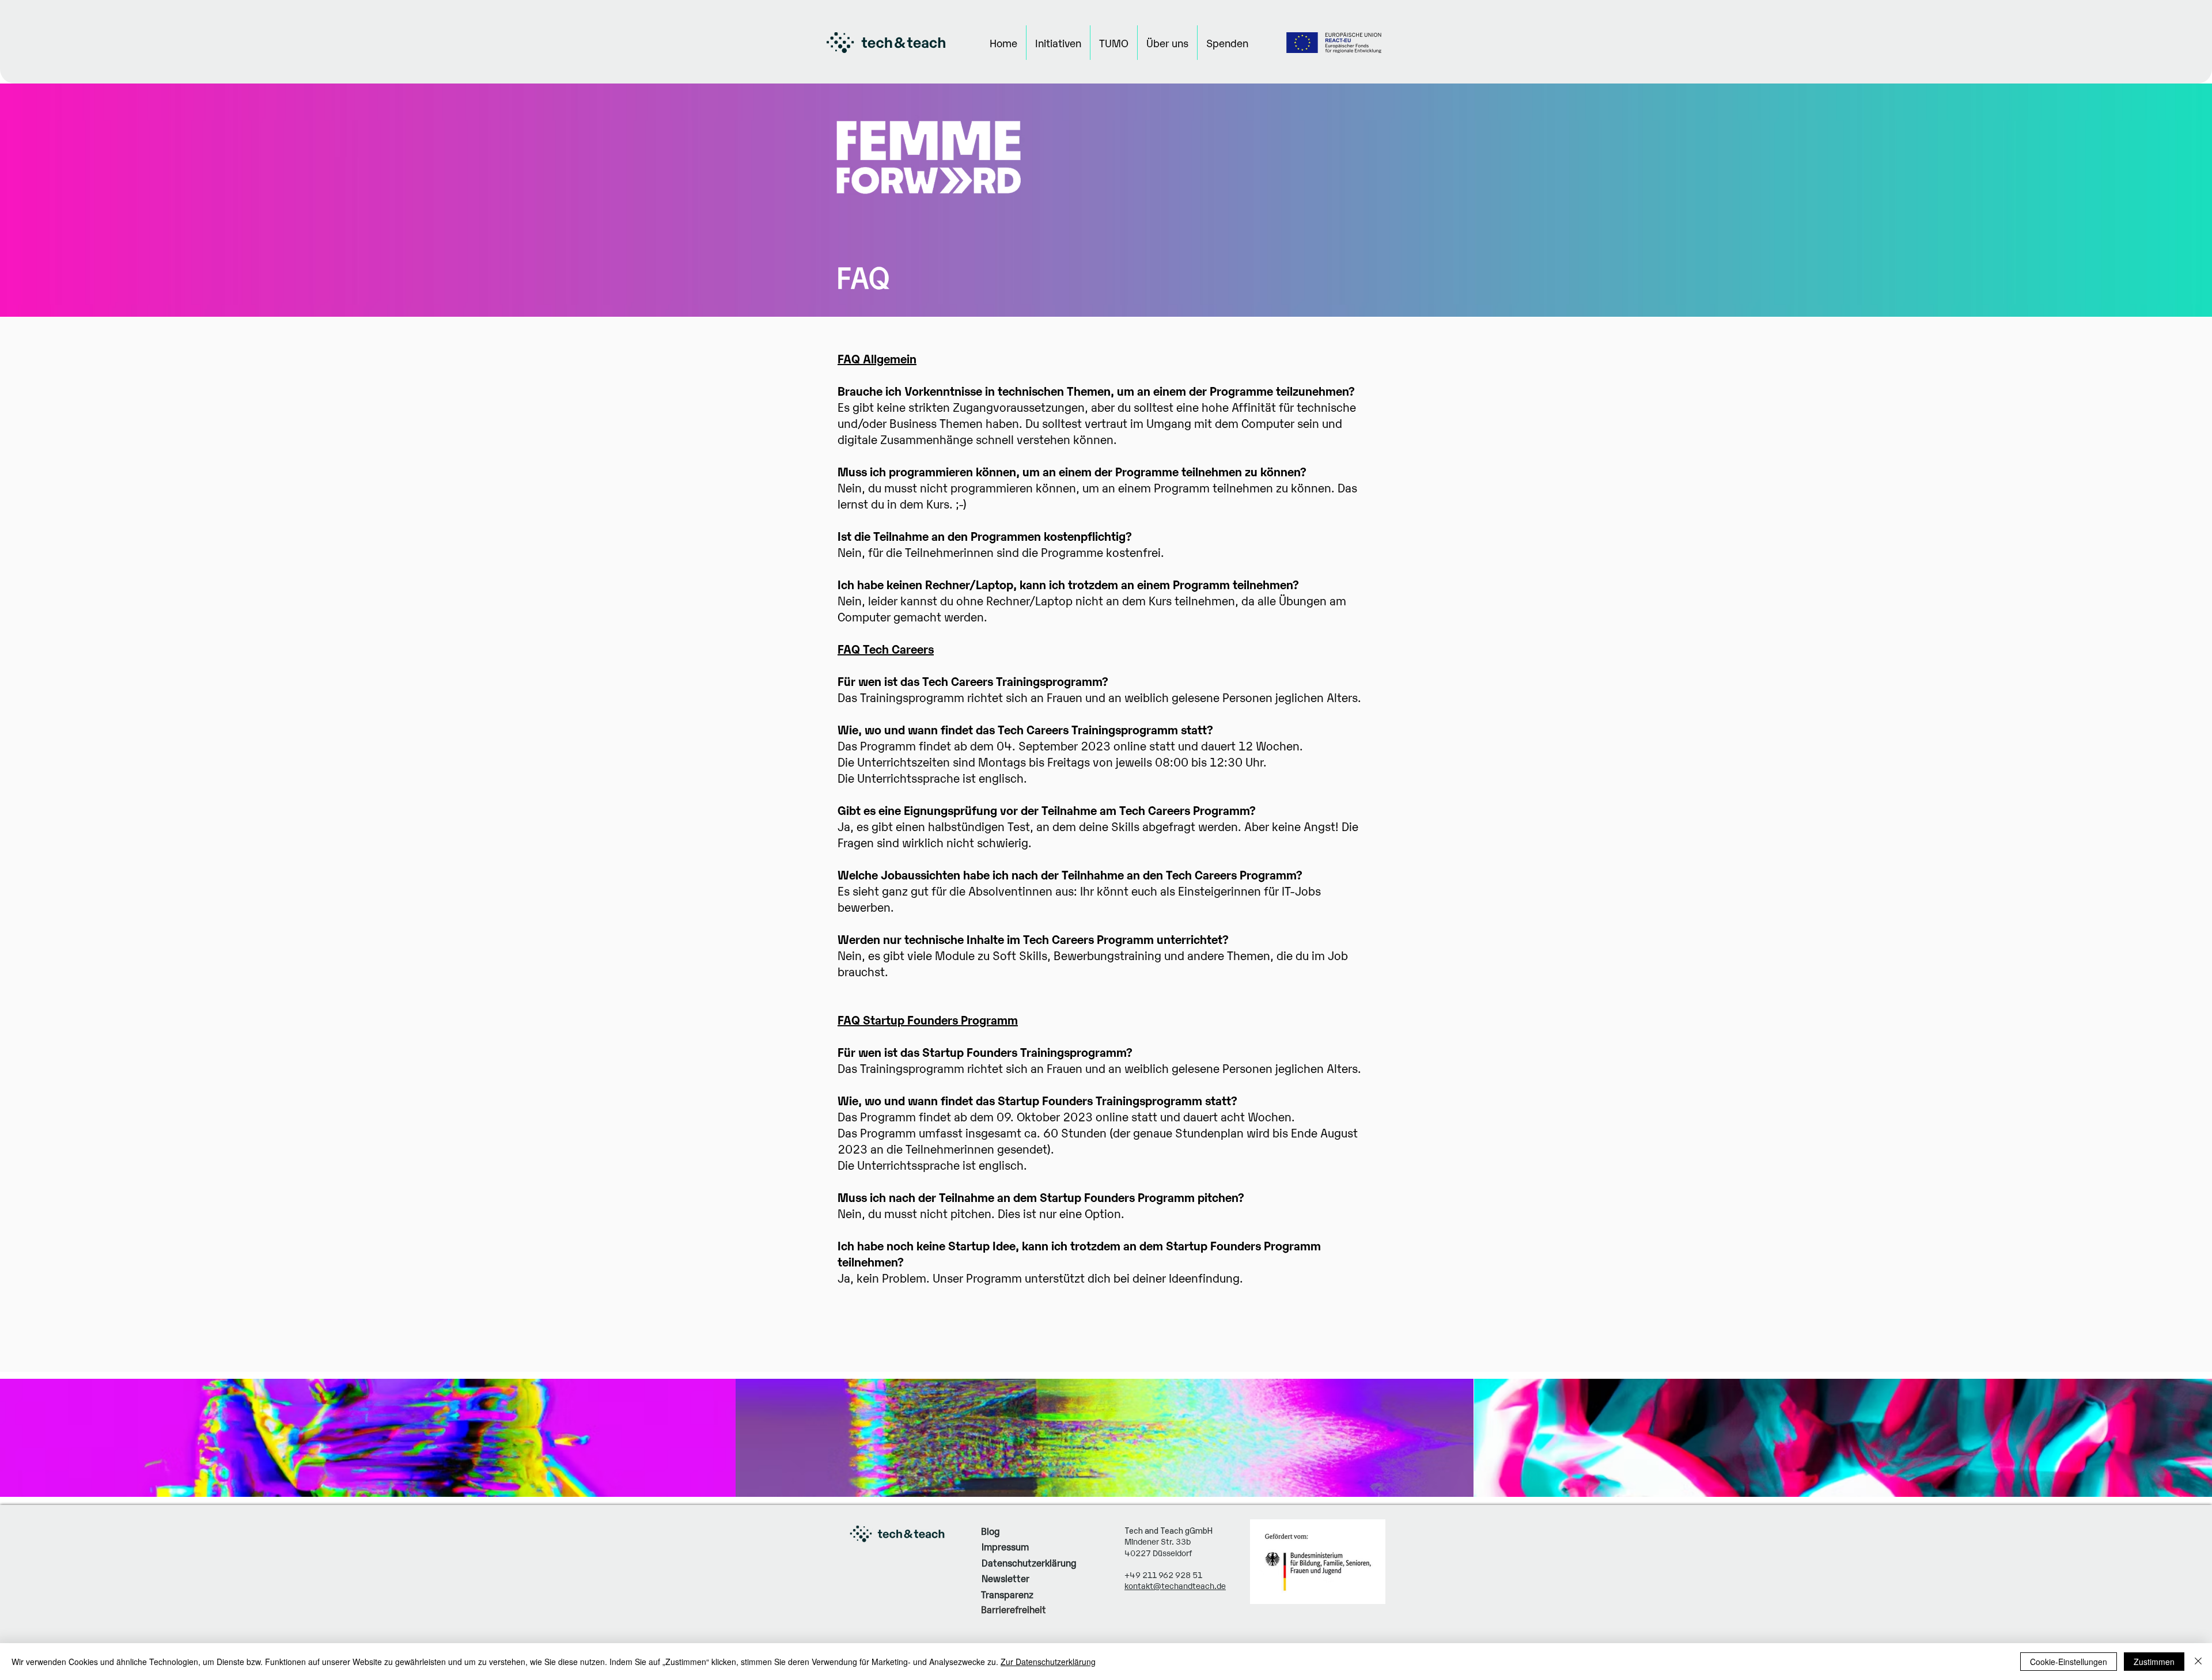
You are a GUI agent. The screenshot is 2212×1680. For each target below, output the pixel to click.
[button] (1058, 43)
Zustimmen (2154, 1662)
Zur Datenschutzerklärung (1048, 1662)
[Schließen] (2198, 1662)
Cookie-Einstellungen (2069, 1662)
